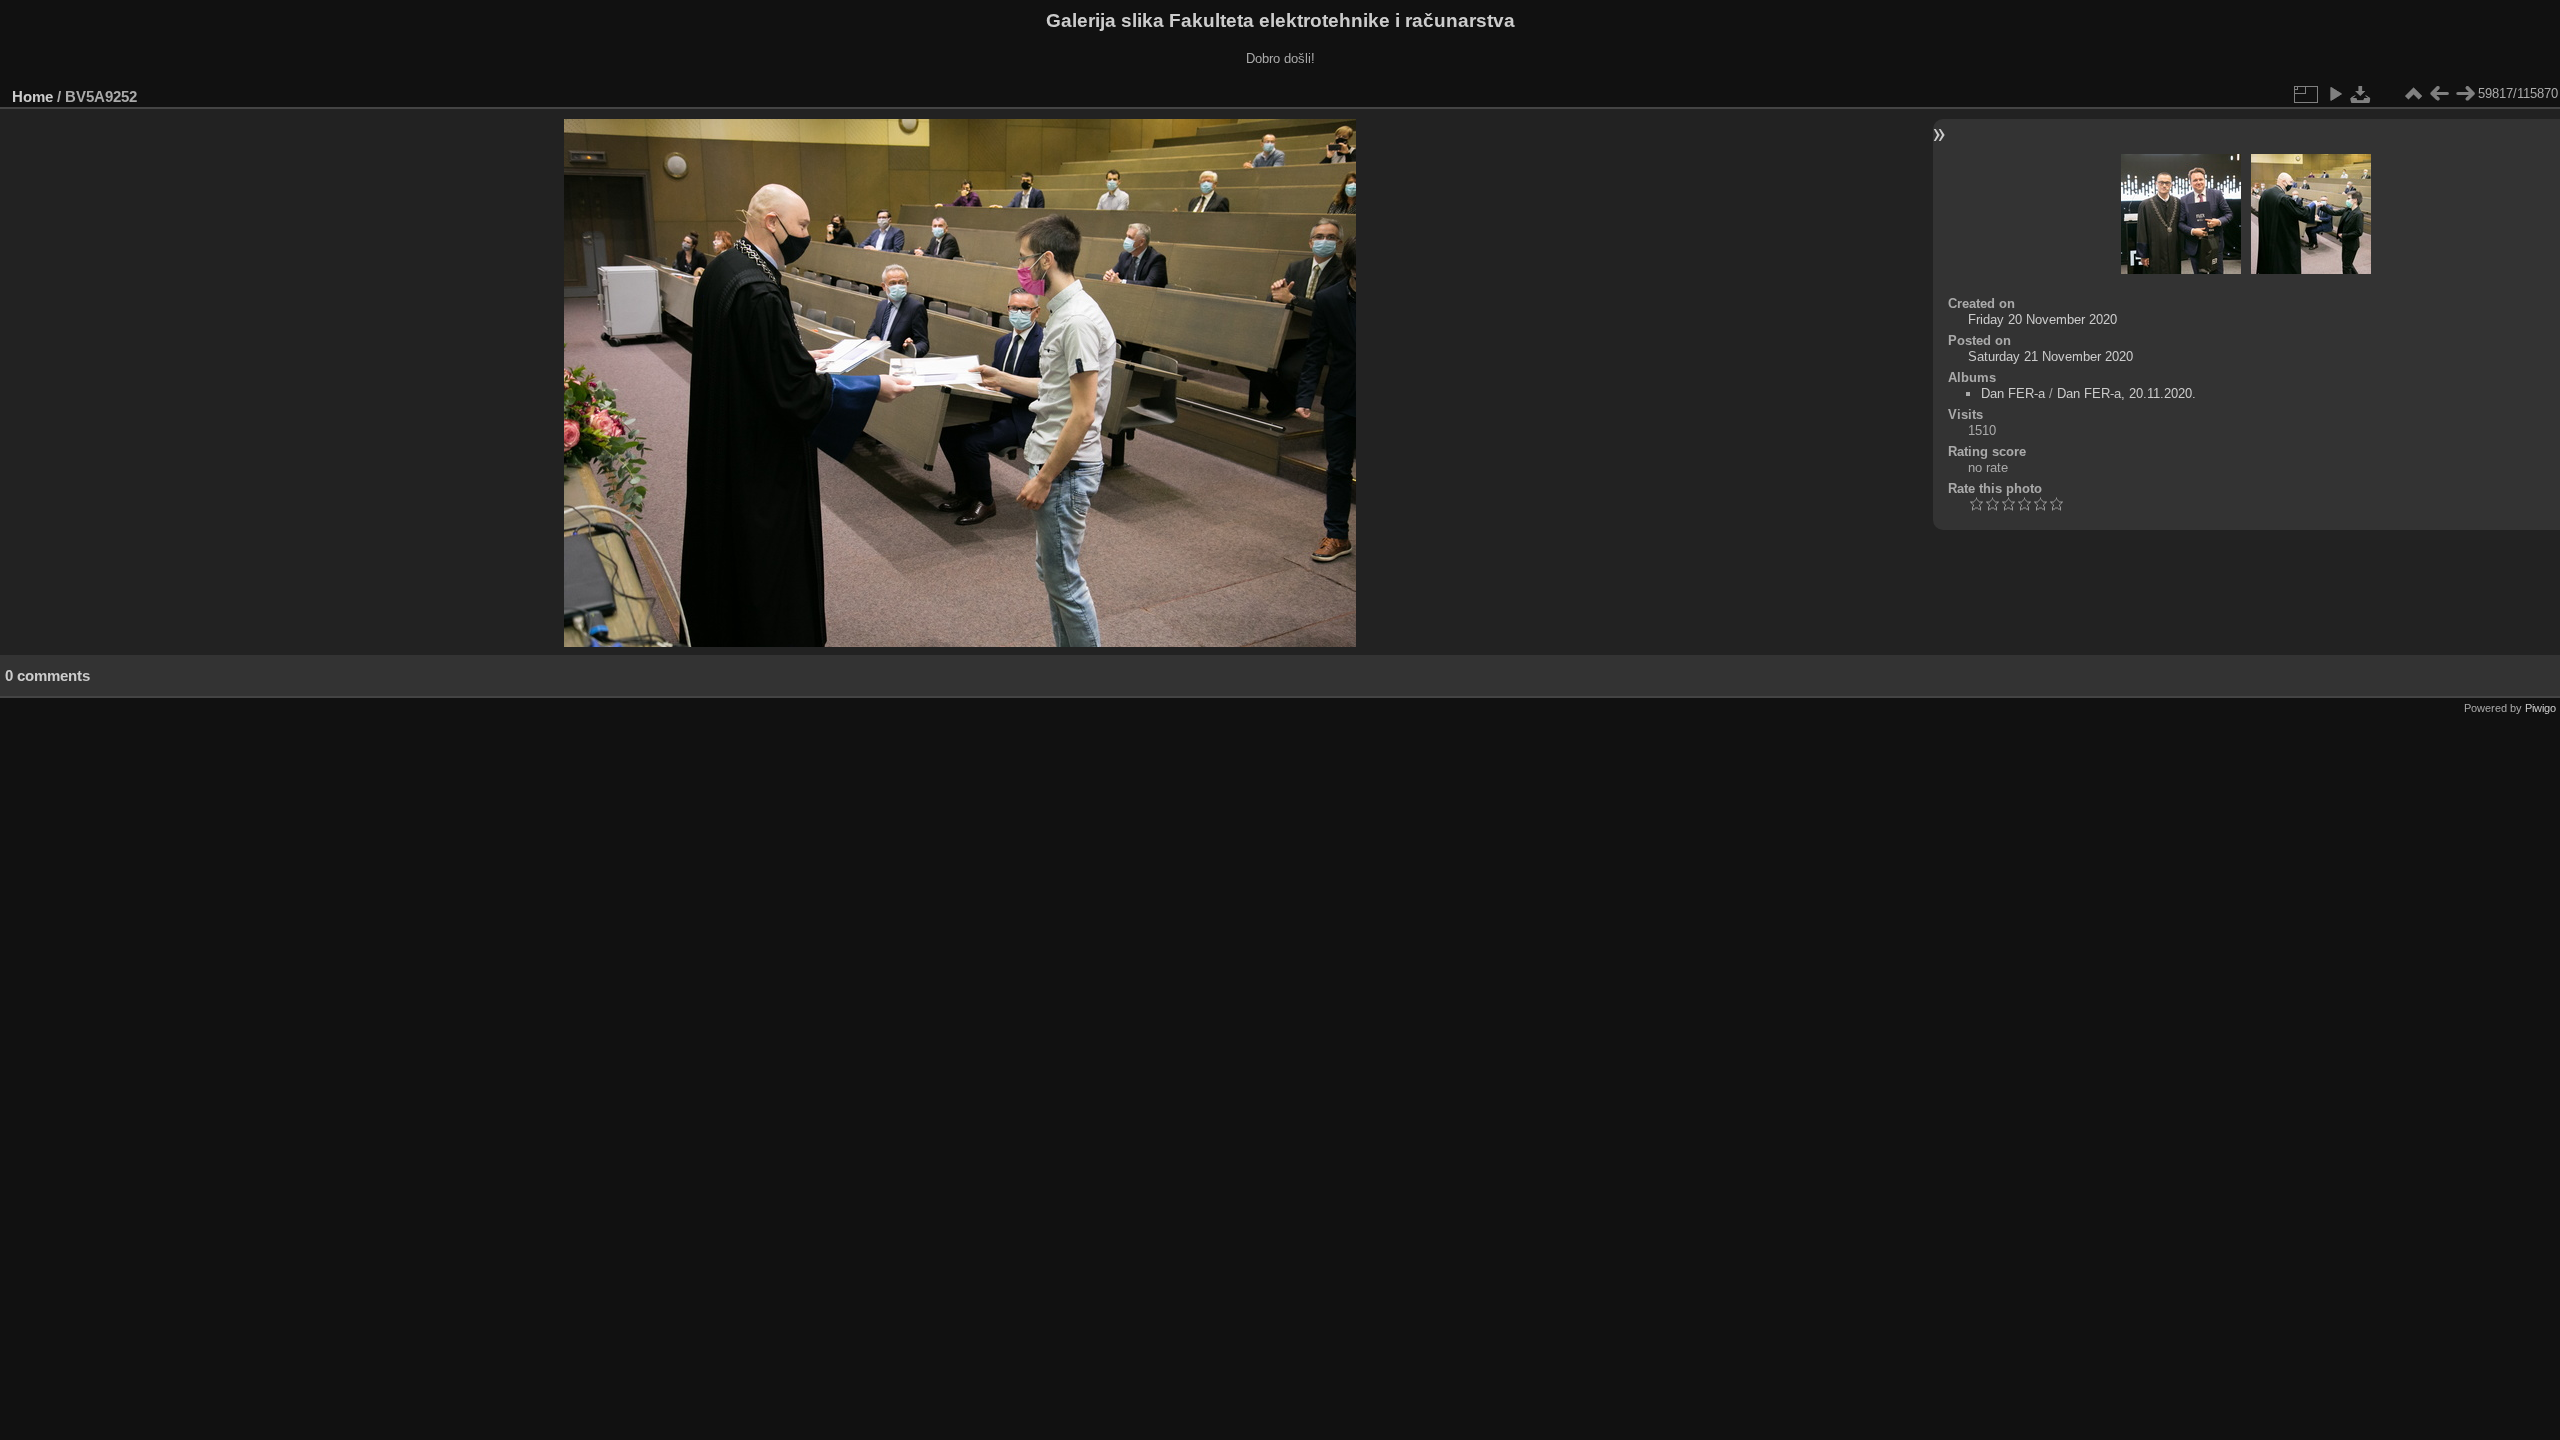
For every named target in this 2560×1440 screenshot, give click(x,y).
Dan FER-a (2013, 393)
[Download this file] (2361, 94)
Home (32, 96)
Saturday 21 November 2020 (2050, 356)
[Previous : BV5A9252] (2439, 94)
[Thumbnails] (2413, 94)
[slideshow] (2335, 94)
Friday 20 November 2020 (2042, 319)
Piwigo (2540, 708)
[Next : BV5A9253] (2465, 94)
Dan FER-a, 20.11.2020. (2126, 393)
